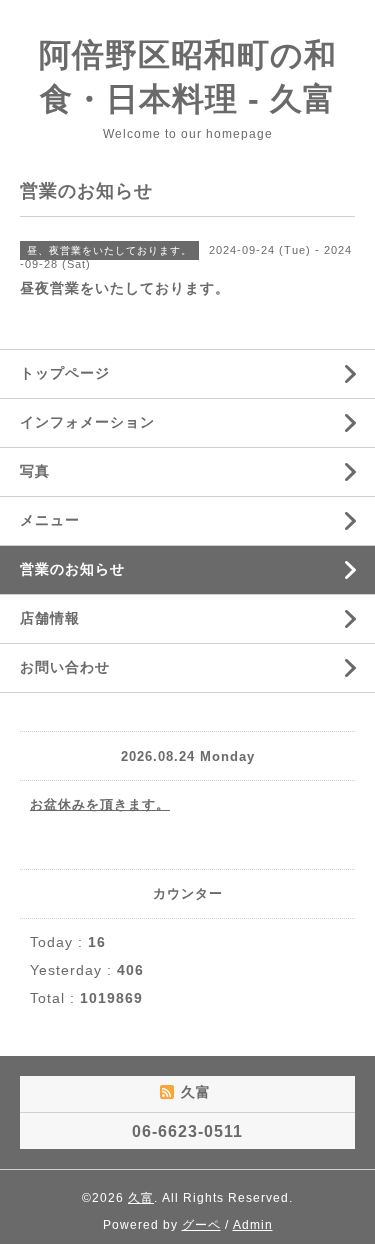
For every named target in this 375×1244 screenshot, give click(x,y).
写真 (35, 471)
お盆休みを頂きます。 (100, 804)
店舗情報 (50, 618)
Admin (253, 1225)
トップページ (65, 373)
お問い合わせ (65, 667)
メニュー (50, 520)
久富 (141, 1198)
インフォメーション (87, 422)
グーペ (201, 1225)
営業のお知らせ (72, 569)
